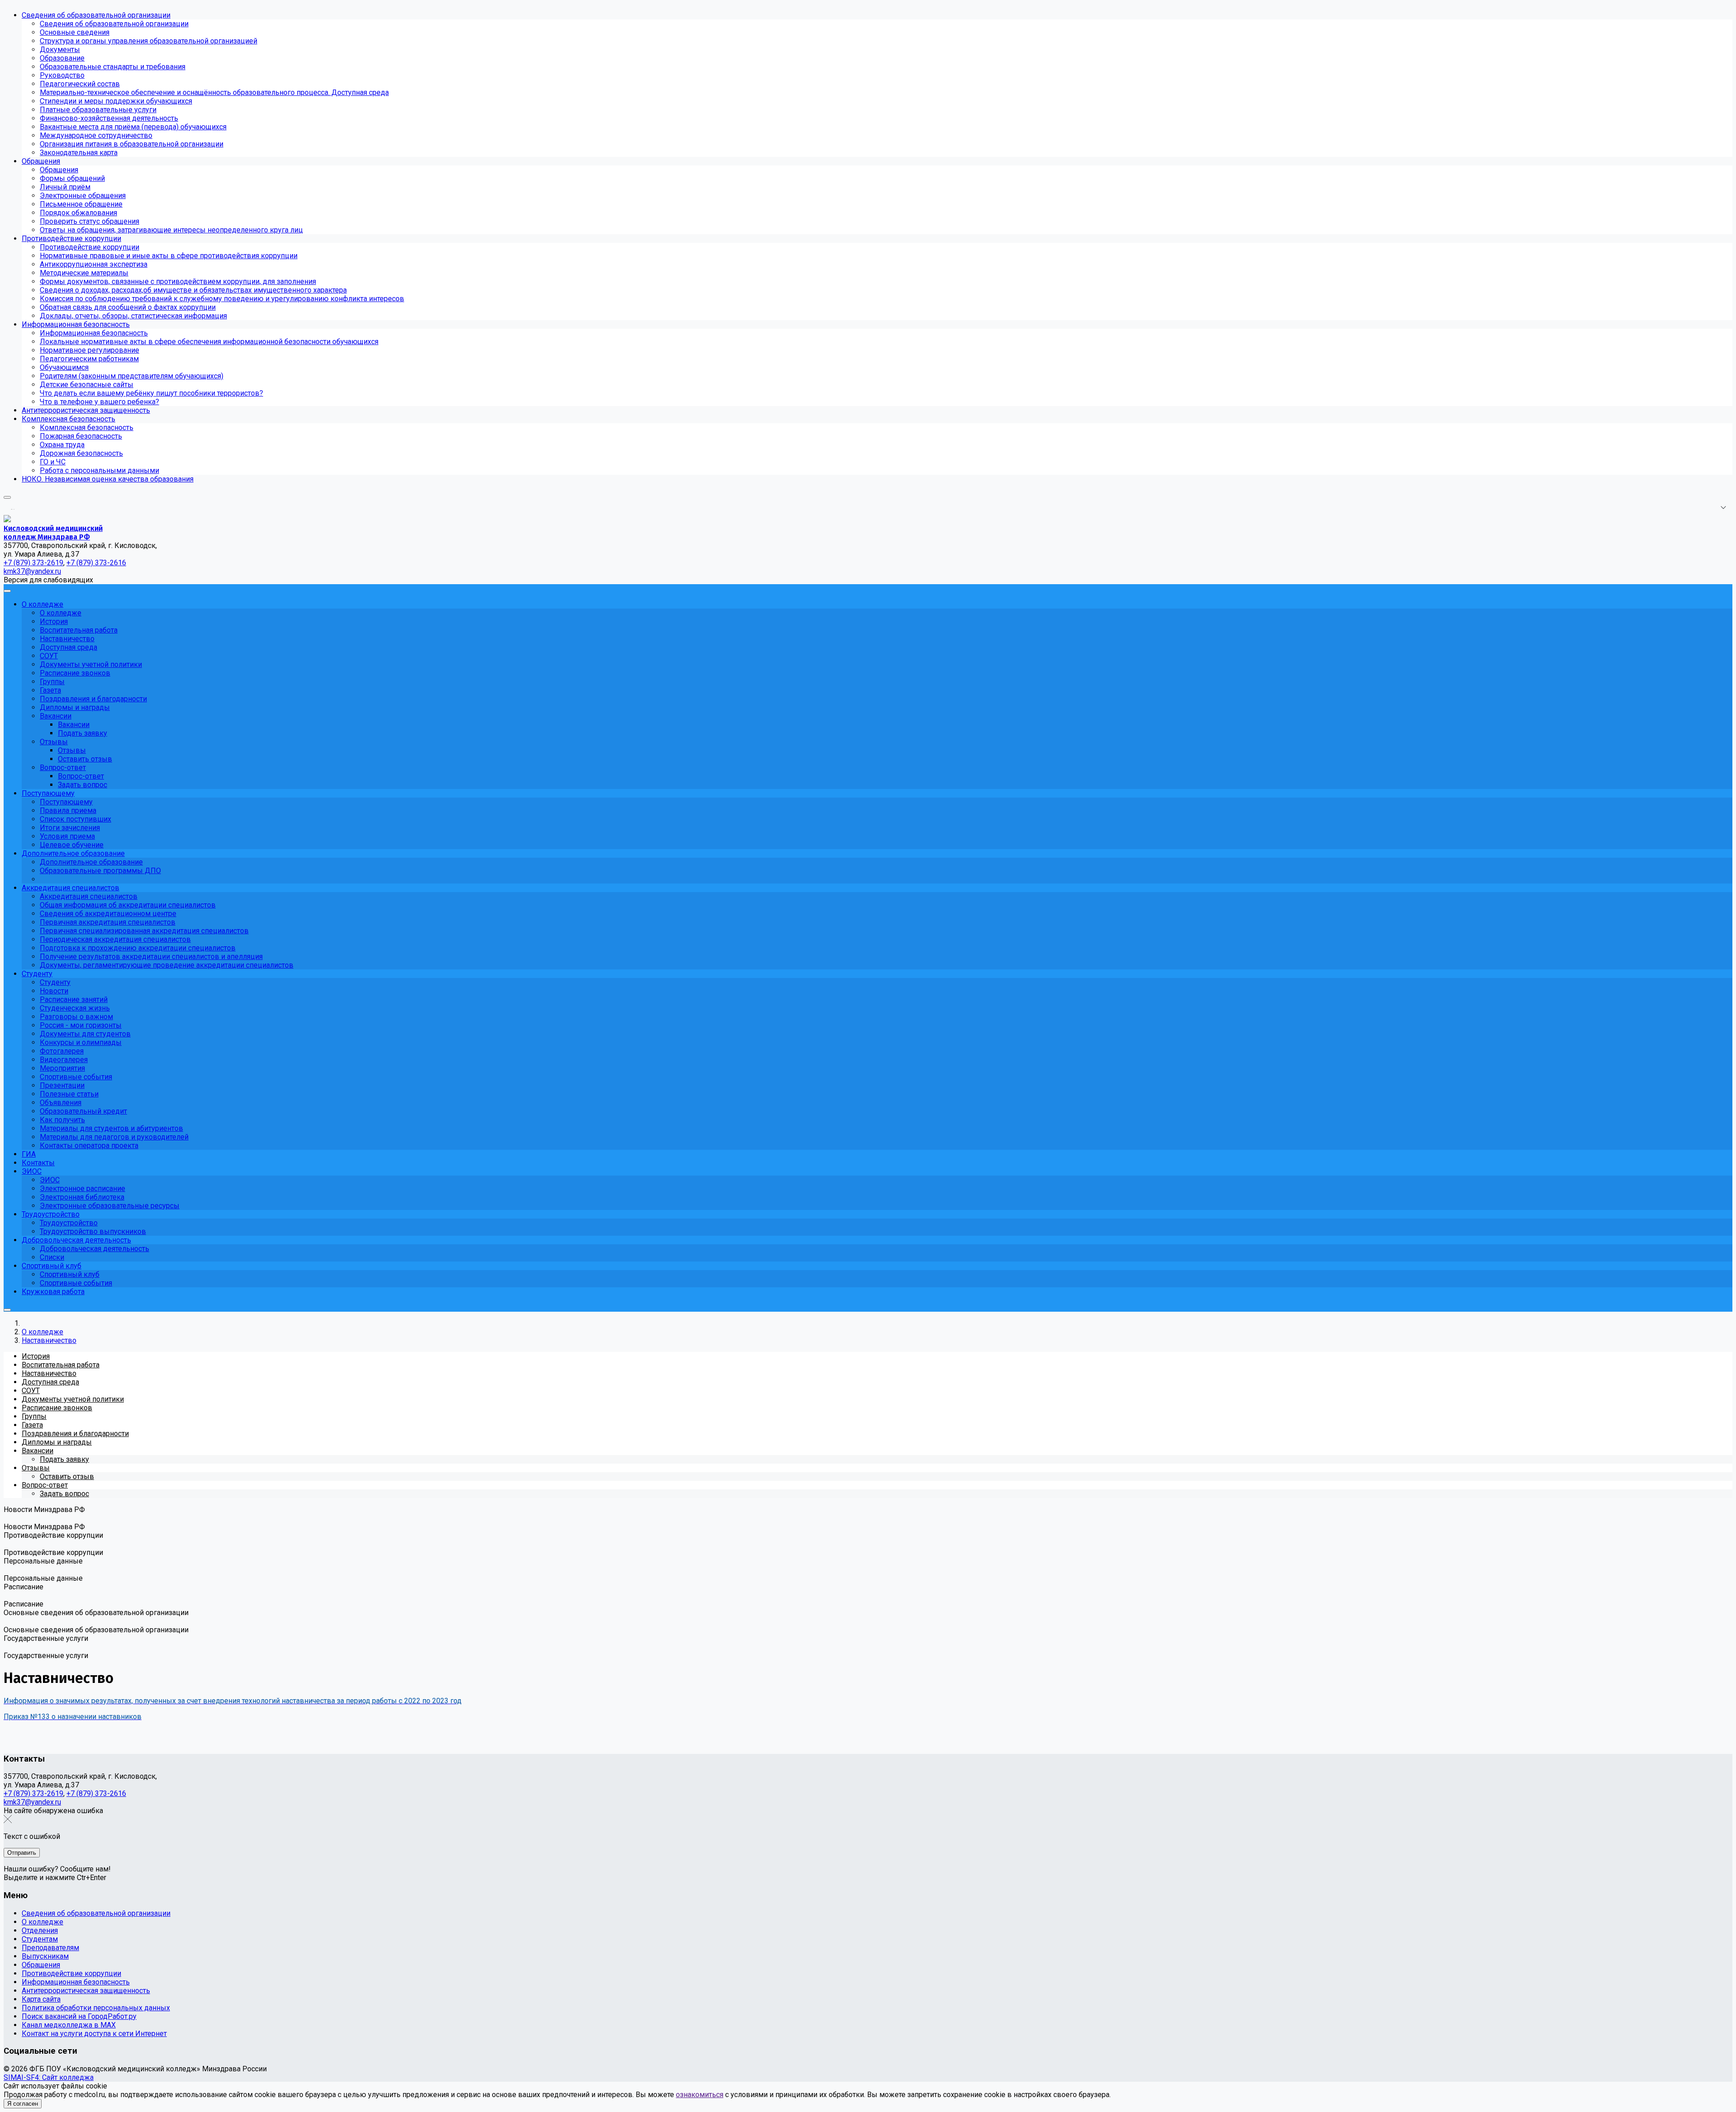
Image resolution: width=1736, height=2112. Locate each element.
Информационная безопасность (76, 1982)
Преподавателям (50, 1948)
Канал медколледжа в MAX (69, 2025)
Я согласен (23, 2104)
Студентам (40, 1939)
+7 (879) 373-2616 (96, 1793)
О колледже (42, 1922)
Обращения (41, 1965)
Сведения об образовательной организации (96, 1913)
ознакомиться (700, 2095)
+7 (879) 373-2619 (33, 1793)
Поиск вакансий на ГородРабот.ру (79, 2016)
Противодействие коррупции (71, 1973)
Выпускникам (45, 1956)
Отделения (40, 1930)
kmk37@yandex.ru (32, 1802)
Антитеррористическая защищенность (86, 1991)
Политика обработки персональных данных (96, 2008)
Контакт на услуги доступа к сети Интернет (94, 2034)
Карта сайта (41, 1999)
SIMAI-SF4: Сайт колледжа (49, 2077)
